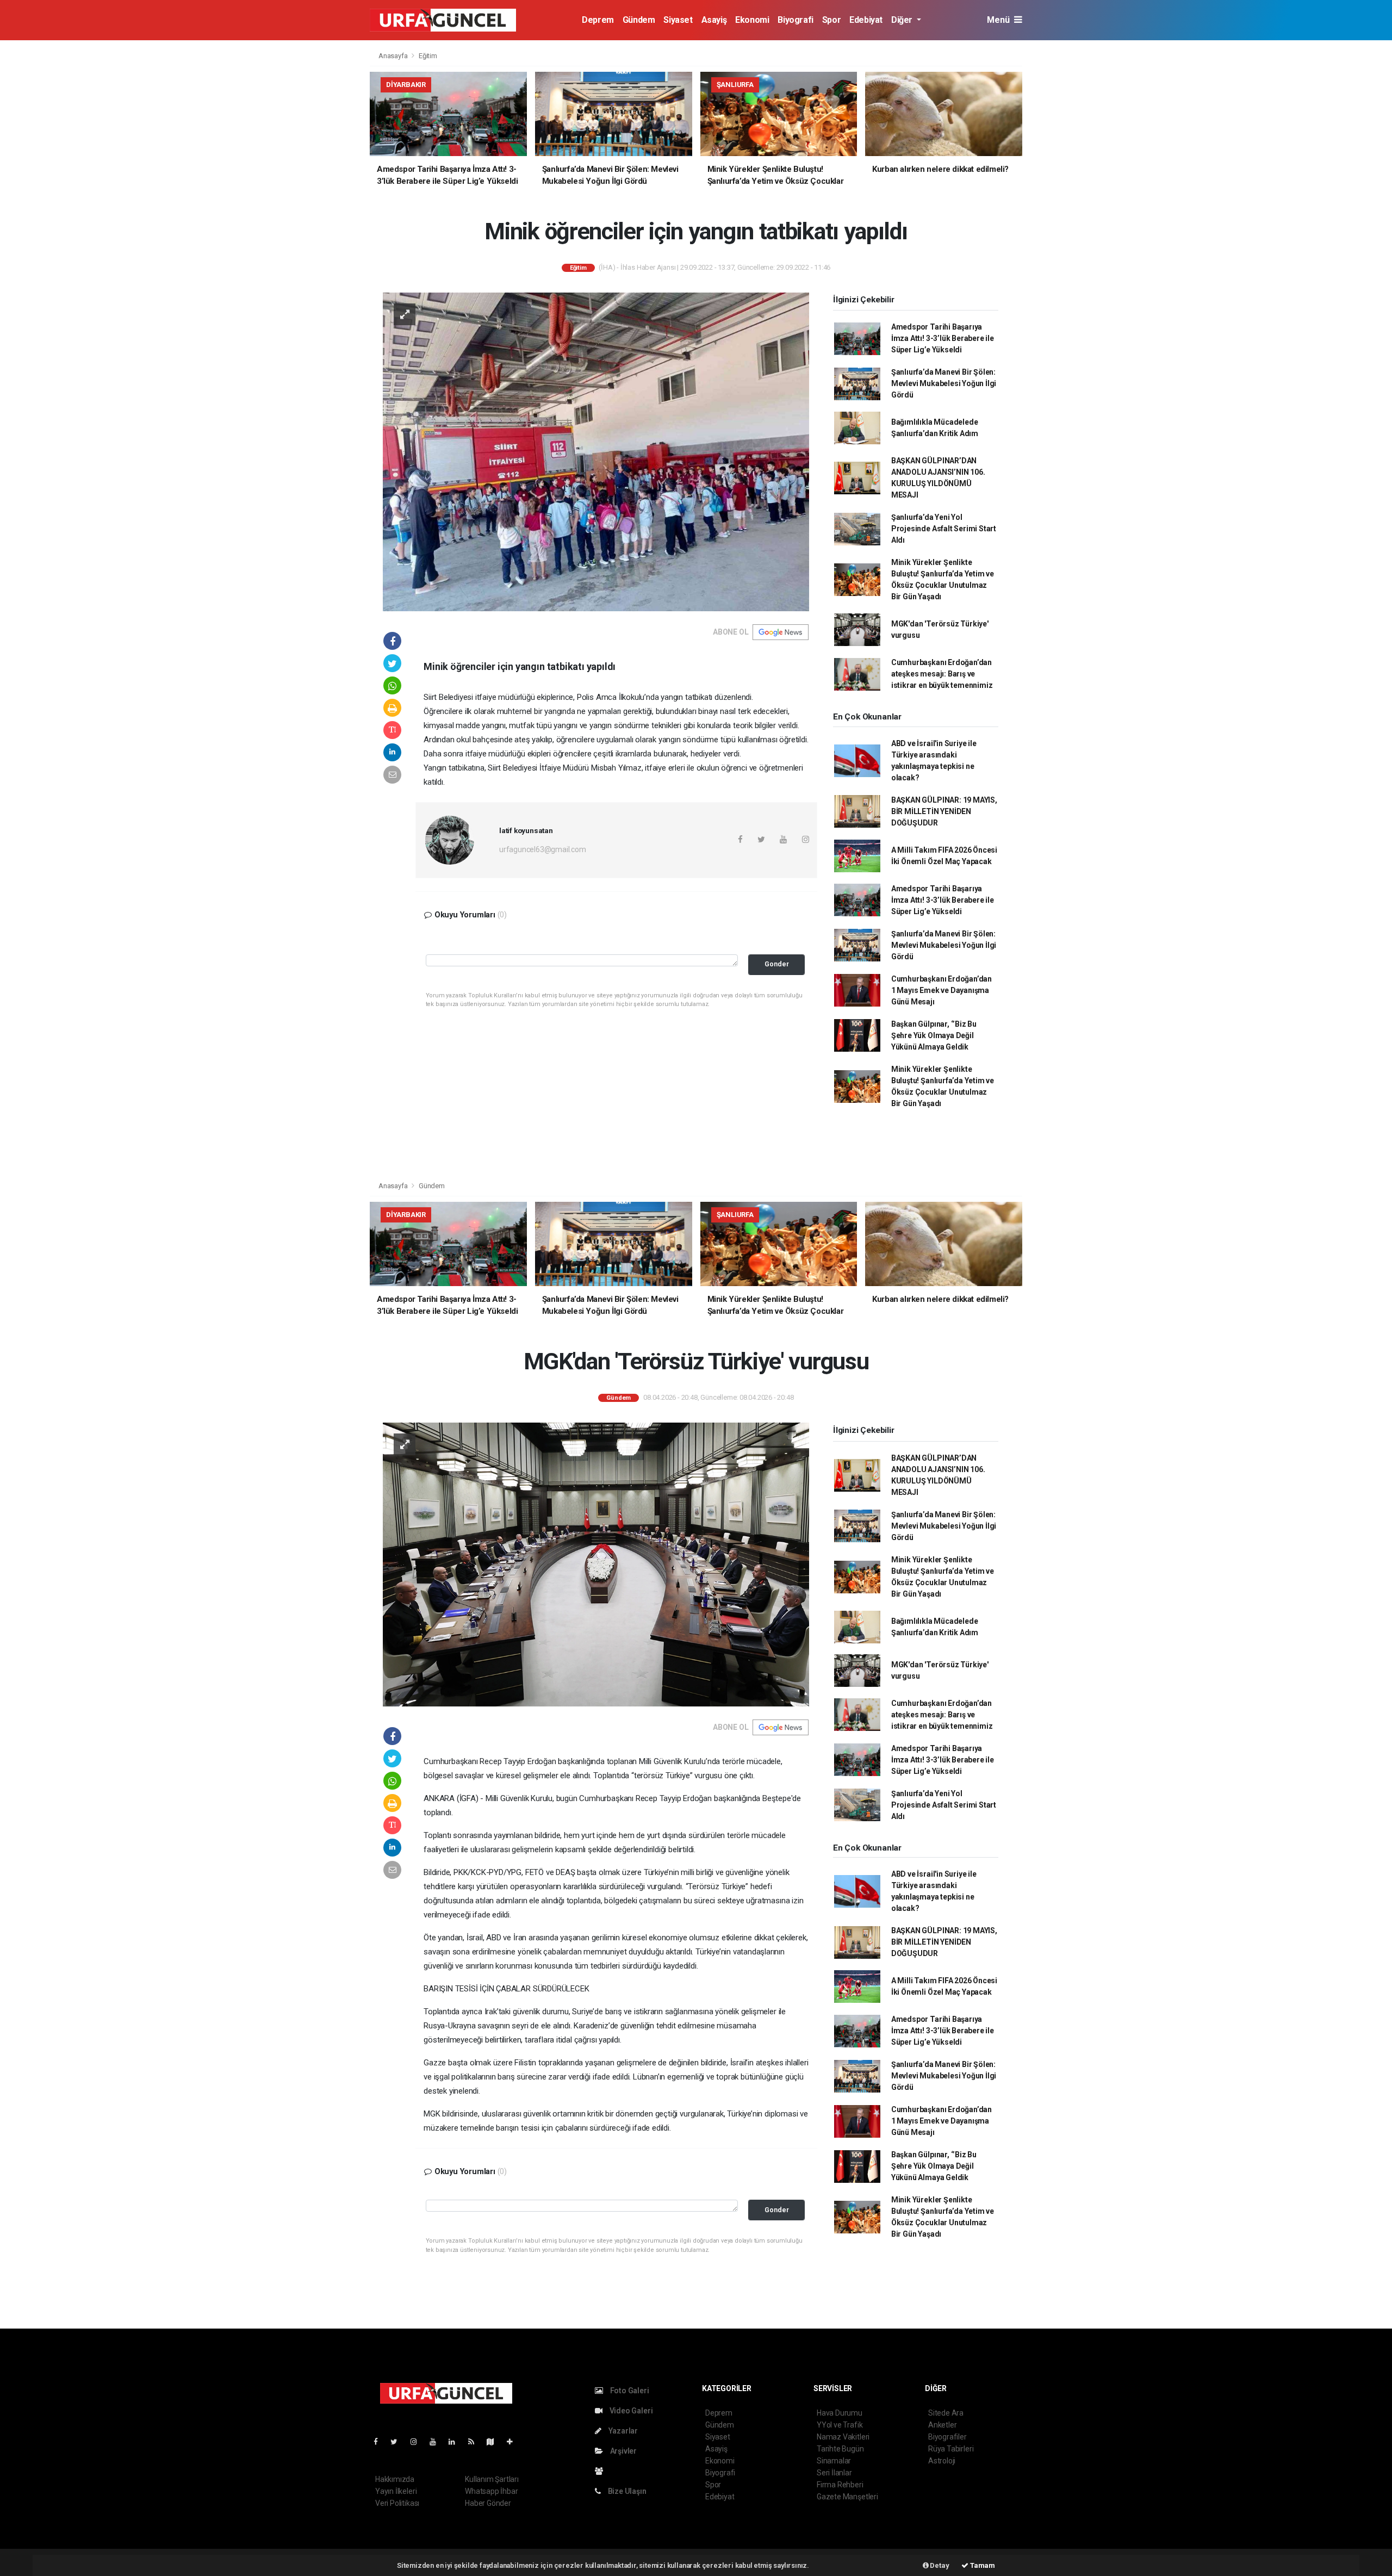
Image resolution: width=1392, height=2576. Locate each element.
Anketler (942, 2425)
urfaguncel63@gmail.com (543, 849)
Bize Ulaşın (626, 2491)
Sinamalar (834, 2461)
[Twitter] (398, 2442)
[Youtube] (437, 2442)
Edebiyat (866, 20)
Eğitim (428, 56)
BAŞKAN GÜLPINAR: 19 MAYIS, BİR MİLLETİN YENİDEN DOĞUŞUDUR (944, 811)
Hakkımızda (395, 2479)
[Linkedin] (456, 2442)
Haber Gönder (488, 2503)
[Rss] (476, 2442)
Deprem (598, 20)
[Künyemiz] (602, 2471)
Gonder (777, 964)
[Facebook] (380, 2442)
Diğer (903, 20)
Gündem (639, 20)
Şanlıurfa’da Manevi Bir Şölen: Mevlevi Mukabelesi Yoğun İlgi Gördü (944, 383)
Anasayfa (394, 56)
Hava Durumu (840, 2413)
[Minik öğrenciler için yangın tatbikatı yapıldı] (596, 451)
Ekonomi (752, 20)
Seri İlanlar (834, 2473)
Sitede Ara (946, 2413)
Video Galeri (630, 2411)
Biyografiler (947, 2437)
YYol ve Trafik (840, 2425)
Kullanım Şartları (492, 2479)
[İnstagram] (418, 2442)
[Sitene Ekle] (514, 2442)
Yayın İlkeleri (396, 2491)
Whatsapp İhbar (491, 2491)
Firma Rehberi (840, 2485)
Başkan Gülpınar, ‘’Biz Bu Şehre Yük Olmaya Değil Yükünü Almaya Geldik (934, 1035)
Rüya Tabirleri (951, 2449)
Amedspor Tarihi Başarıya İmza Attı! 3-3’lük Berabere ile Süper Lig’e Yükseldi (943, 338)
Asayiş (714, 20)
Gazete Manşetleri (847, 2497)
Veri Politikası (397, 2503)
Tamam (982, 2565)
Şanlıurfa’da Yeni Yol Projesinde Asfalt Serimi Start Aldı (944, 529)
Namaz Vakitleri (843, 2437)
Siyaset (678, 20)
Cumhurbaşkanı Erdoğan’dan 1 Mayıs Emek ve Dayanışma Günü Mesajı (942, 990)
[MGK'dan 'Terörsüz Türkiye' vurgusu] (596, 1564)
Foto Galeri (629, 2391)
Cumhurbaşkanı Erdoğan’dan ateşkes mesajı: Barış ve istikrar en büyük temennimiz (942, 674)
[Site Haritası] (495, 2442)
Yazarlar (622, 2431)
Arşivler (623, 2451)
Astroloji (942, 2461)
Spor (831, 20)
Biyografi (795, 20)
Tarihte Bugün (840, 2449)
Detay (939, 2565)
